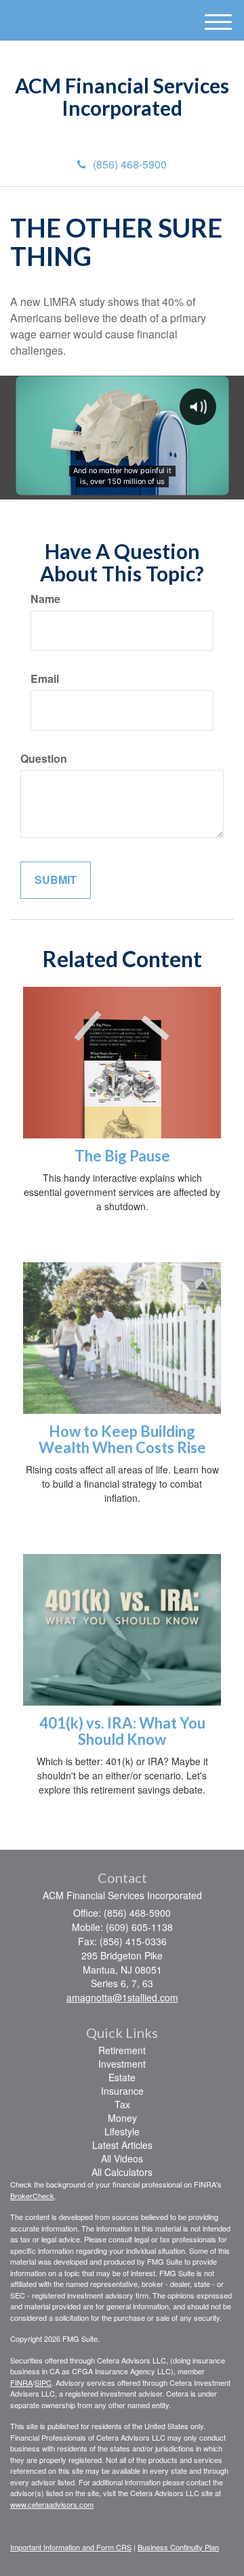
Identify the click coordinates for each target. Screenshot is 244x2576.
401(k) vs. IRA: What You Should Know (122, 1731)
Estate (122, 2077)
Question (44, 759)
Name (45, 599)
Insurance (122, 2091)
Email (45, 679)
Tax (122, 2104)
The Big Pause (122, 1156)
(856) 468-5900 (130, 164)
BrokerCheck (32, 2196)
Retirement (122, 2050)
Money (122, 2118)
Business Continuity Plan (178, 2547)
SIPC (43, 2382)
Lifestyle (122, 2131)
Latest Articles (122, 2145)
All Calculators (122, 2172)
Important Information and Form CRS (71, 2547)
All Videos (122, 2158)
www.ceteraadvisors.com (52, 2504)
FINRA (21, 2382)
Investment (122, 2064)
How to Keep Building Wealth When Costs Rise (122, 1439)
